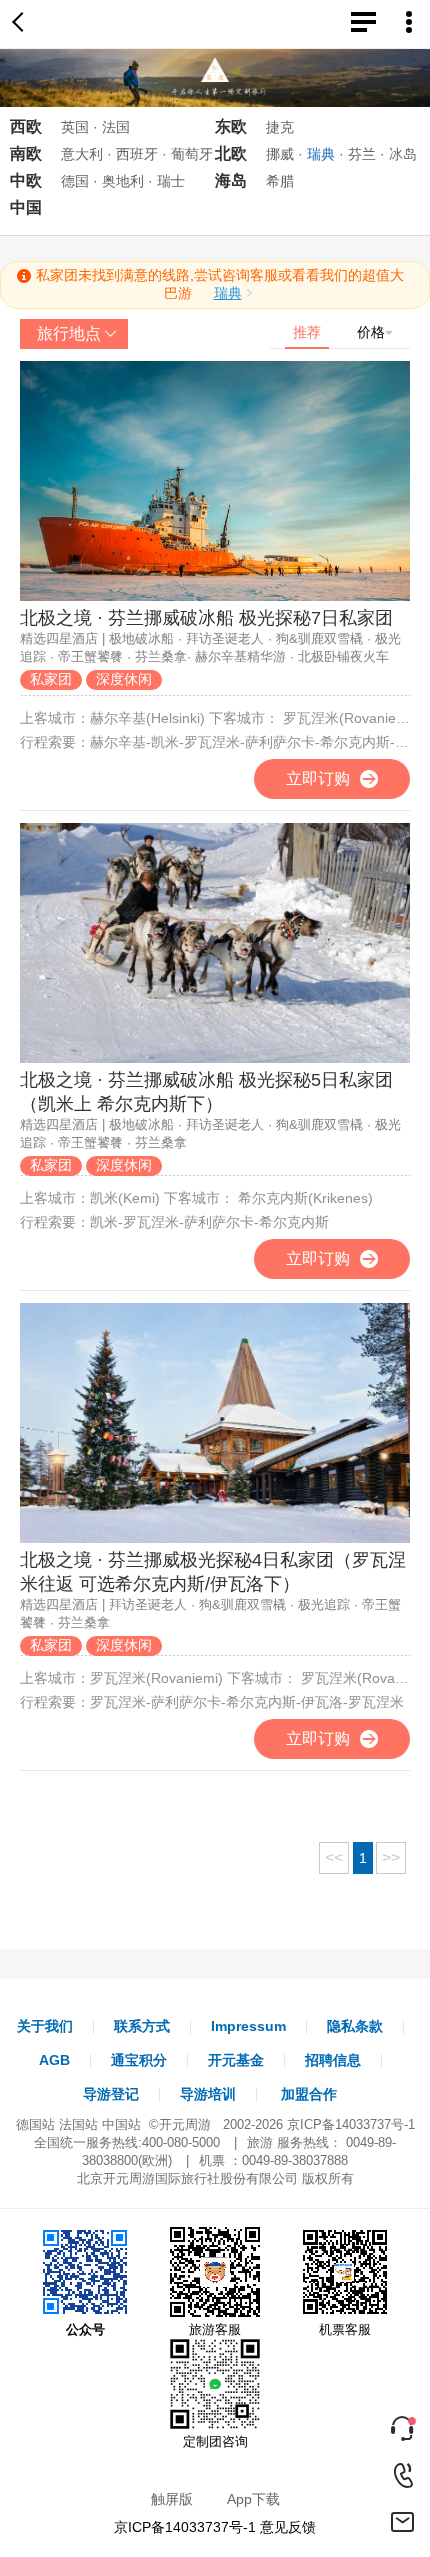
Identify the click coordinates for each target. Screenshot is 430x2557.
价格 (371, 332)
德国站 (35, 2124)
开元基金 (236, 2060)
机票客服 (345, 2329)
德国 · (79, 181)
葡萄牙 (192, 154)
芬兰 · (366, 154)
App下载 (253, 2499)
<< (334, 1857)
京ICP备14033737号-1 (351, 2124)
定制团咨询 (215, 2441)
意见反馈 (288, 2527)
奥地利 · (127, 181)
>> (391, 1857)
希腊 (280, 181)
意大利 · (86, 154)
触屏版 (172, 2499)
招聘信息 (333, 2060)
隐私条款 (355, 2026)
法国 (116, 127)
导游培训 (208, 2094)
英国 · (79, 127)
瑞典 (228, 293)
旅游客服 (215, 2329)
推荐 (307, 332)
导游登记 (111, 2094)
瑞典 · (325, 154)
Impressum (248, 2026)
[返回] (22, 24)
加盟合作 (309, 2094)
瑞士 (171, 181)
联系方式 (142, 2026)
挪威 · (284, 154)
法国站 (78, 2124)
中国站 (121, 2124)
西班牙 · (141, 154)
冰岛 (403, 154)
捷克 (280, 127)
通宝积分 (139, 2060)
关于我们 (45, 2026)
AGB (54, 2060)
